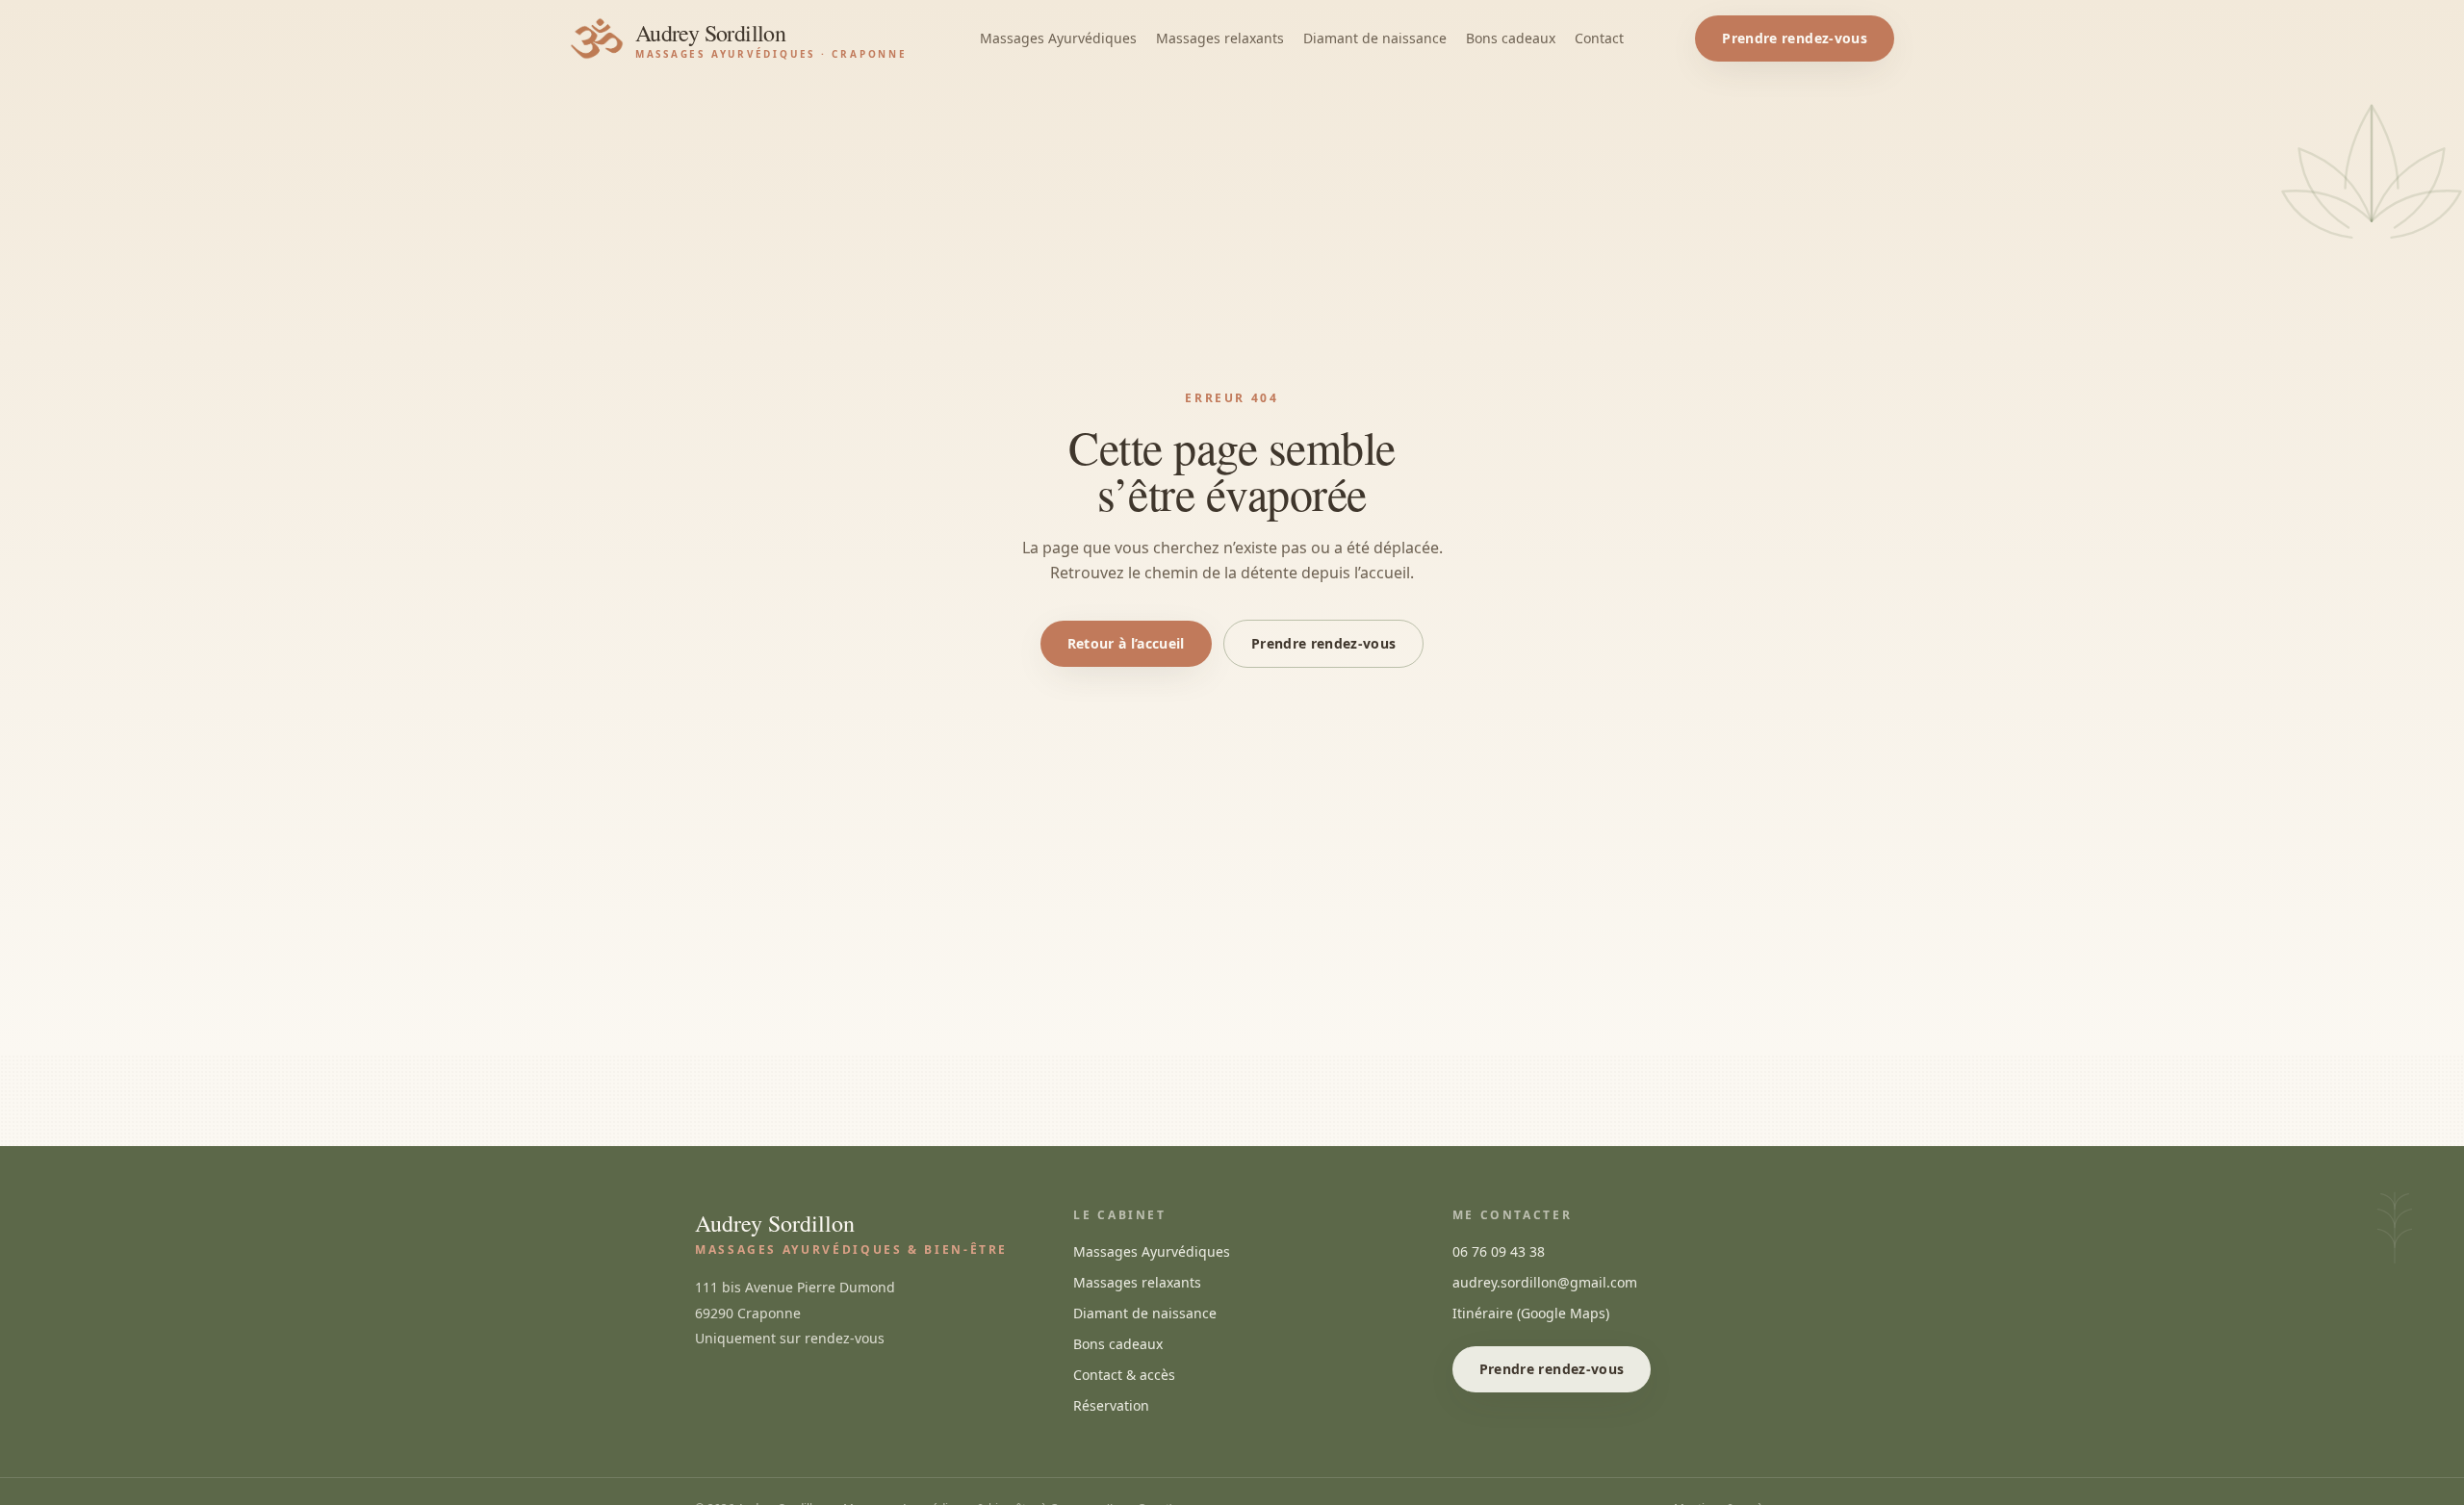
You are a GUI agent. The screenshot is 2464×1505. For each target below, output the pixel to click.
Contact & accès (1124, 1375)
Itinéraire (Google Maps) (1531, 1313)
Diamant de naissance (1375, 38)
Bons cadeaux (1511, 38)
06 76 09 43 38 (1499, 1251)
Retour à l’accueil (1126, 643)
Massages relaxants (1220, 38)
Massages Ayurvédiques (1058, 38)
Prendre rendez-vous (1795, 38)
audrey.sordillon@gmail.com (1545, 1282)
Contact (1599, 38)
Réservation (1111, 1405)
